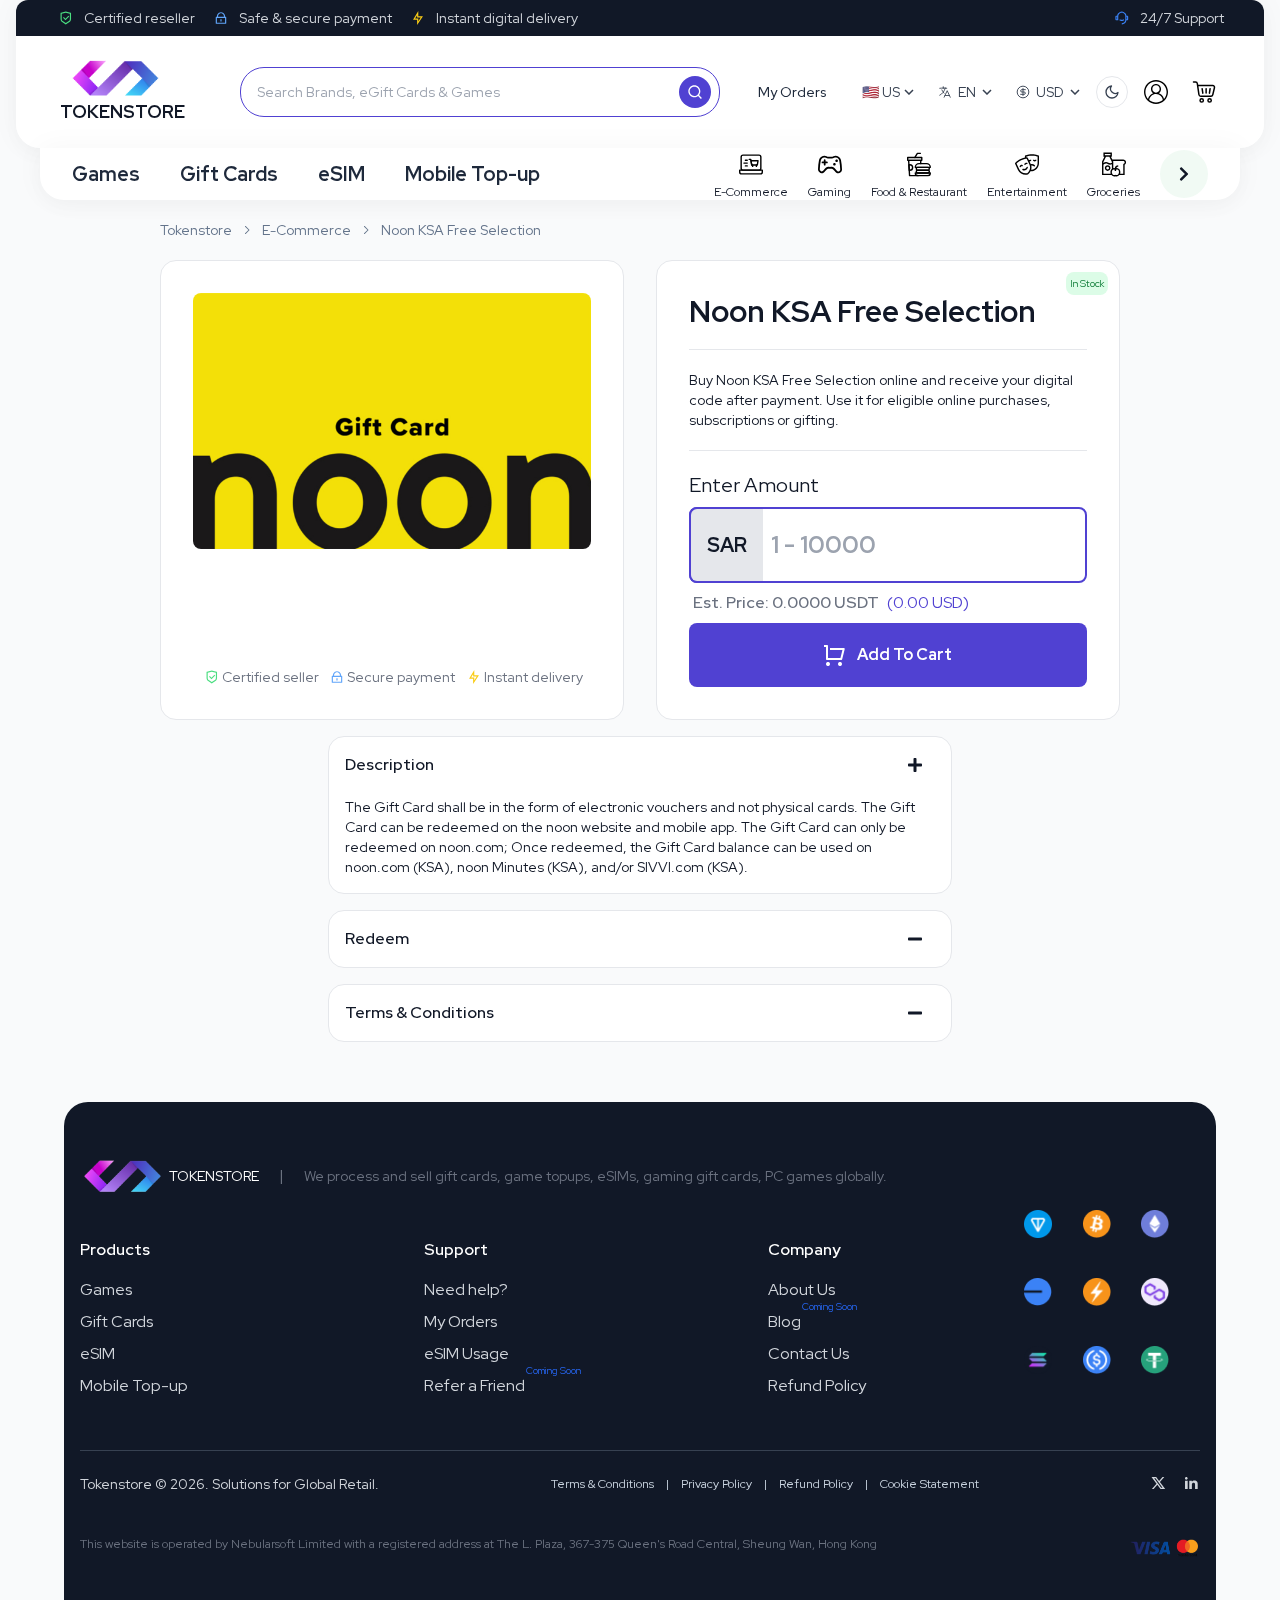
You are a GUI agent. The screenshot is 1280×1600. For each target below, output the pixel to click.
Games (106, 174)
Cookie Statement (929, 1484)
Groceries (1113, 192)
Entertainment (1027, 192)
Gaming (829, 192)
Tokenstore (196, 230)
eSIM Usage (466, 1353)
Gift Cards (229, 174)
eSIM (341, 174)
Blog (784, 1321)
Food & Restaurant (919, 192)
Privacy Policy (716, 1484)
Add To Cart (904, 654)
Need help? (466, 1289)
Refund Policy (817, 1385)
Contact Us (808, 1353)
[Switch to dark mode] (1112, 92)
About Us (801, 1289)
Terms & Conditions (602, 1484)
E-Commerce (751, 192)
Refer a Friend (474, 1385)
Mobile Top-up (472, 174)
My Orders (460, 1321)
